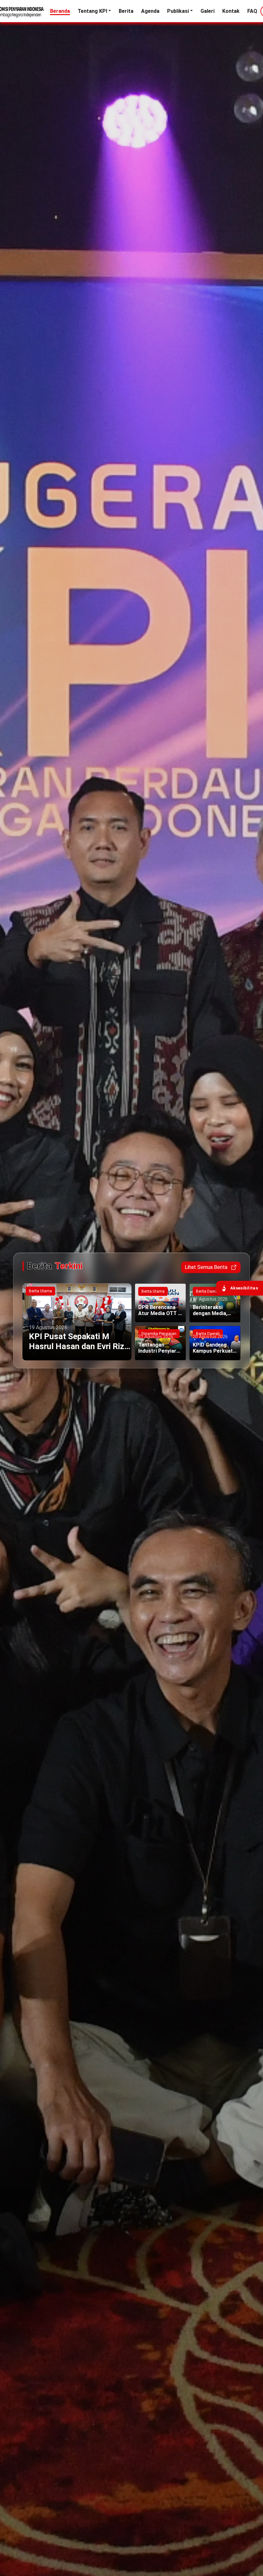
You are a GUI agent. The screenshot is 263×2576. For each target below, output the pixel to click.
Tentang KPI (92, 11)
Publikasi (178, 11)
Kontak (231, 11)
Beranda (60, 11)
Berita (126, 11)
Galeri (208, 11)
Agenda (150, 11)
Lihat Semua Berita (206, 1267)
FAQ (252, 11)
